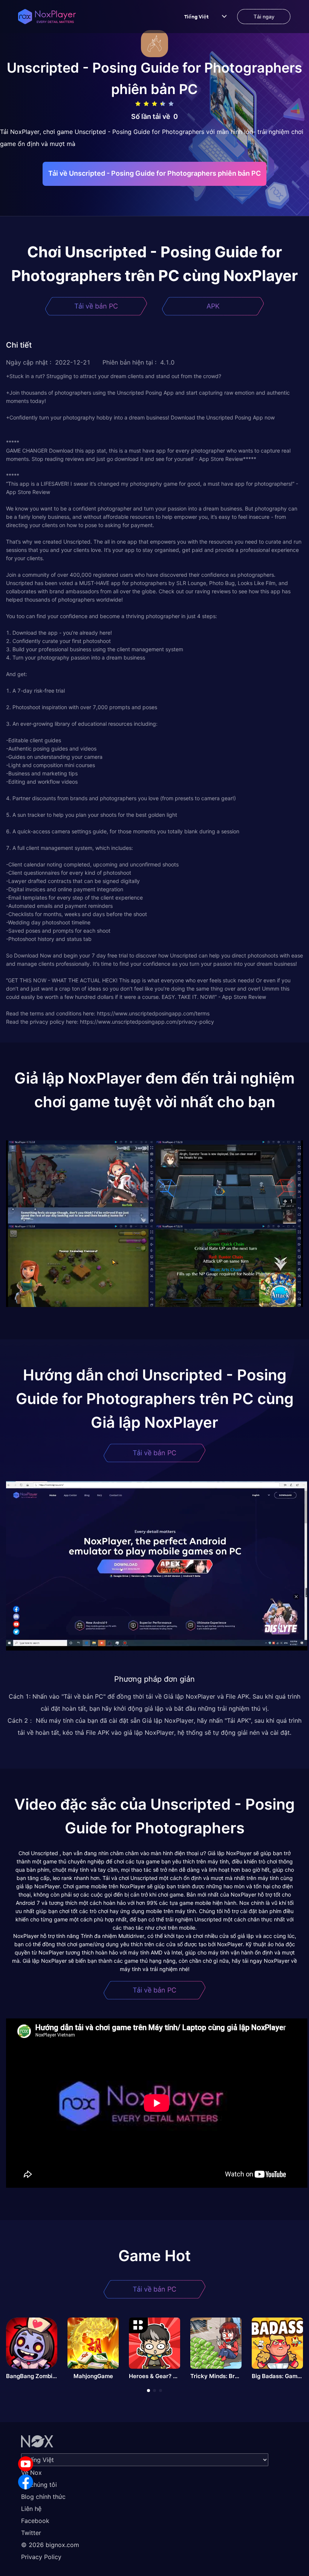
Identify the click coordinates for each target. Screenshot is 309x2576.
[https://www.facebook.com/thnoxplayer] (26, 2482)
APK (213, 306)
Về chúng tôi (39, 2485)
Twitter (31, 2533)
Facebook (35, 2521)
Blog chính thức (43, 2497)
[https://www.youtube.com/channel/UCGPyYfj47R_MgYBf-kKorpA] (26, 2464)
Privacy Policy (41, 2557)
